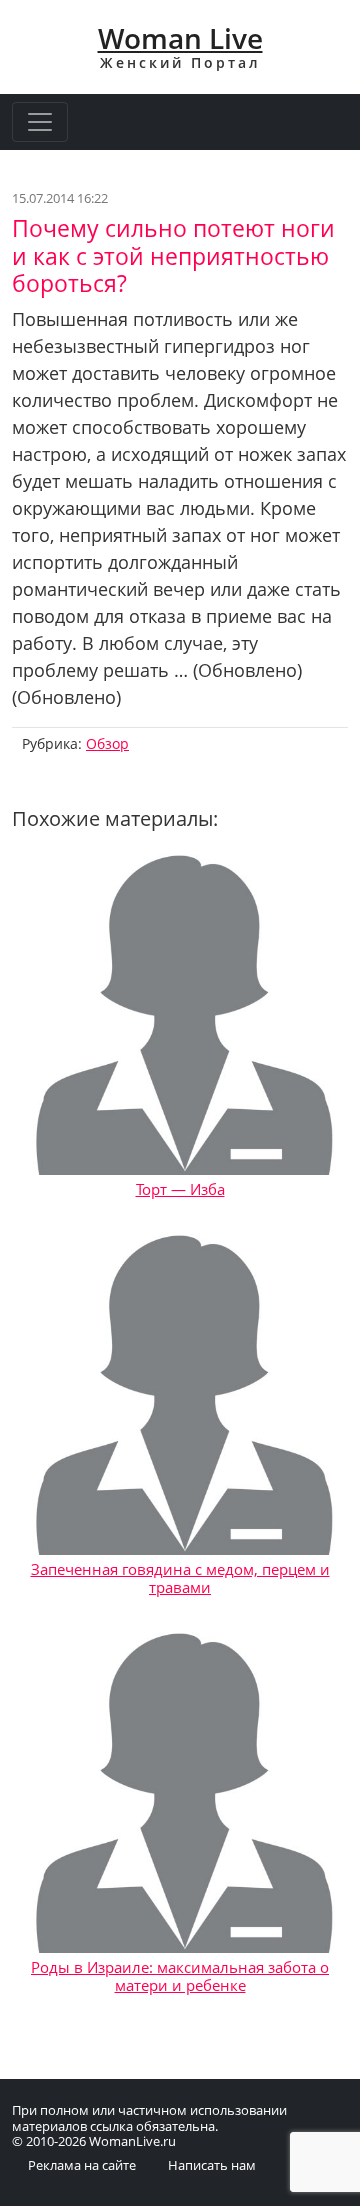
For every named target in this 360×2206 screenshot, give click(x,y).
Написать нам (212, 2165)
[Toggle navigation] (40, 122)
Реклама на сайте (82, 2165)
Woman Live (180, 38)
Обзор (107, 743)
